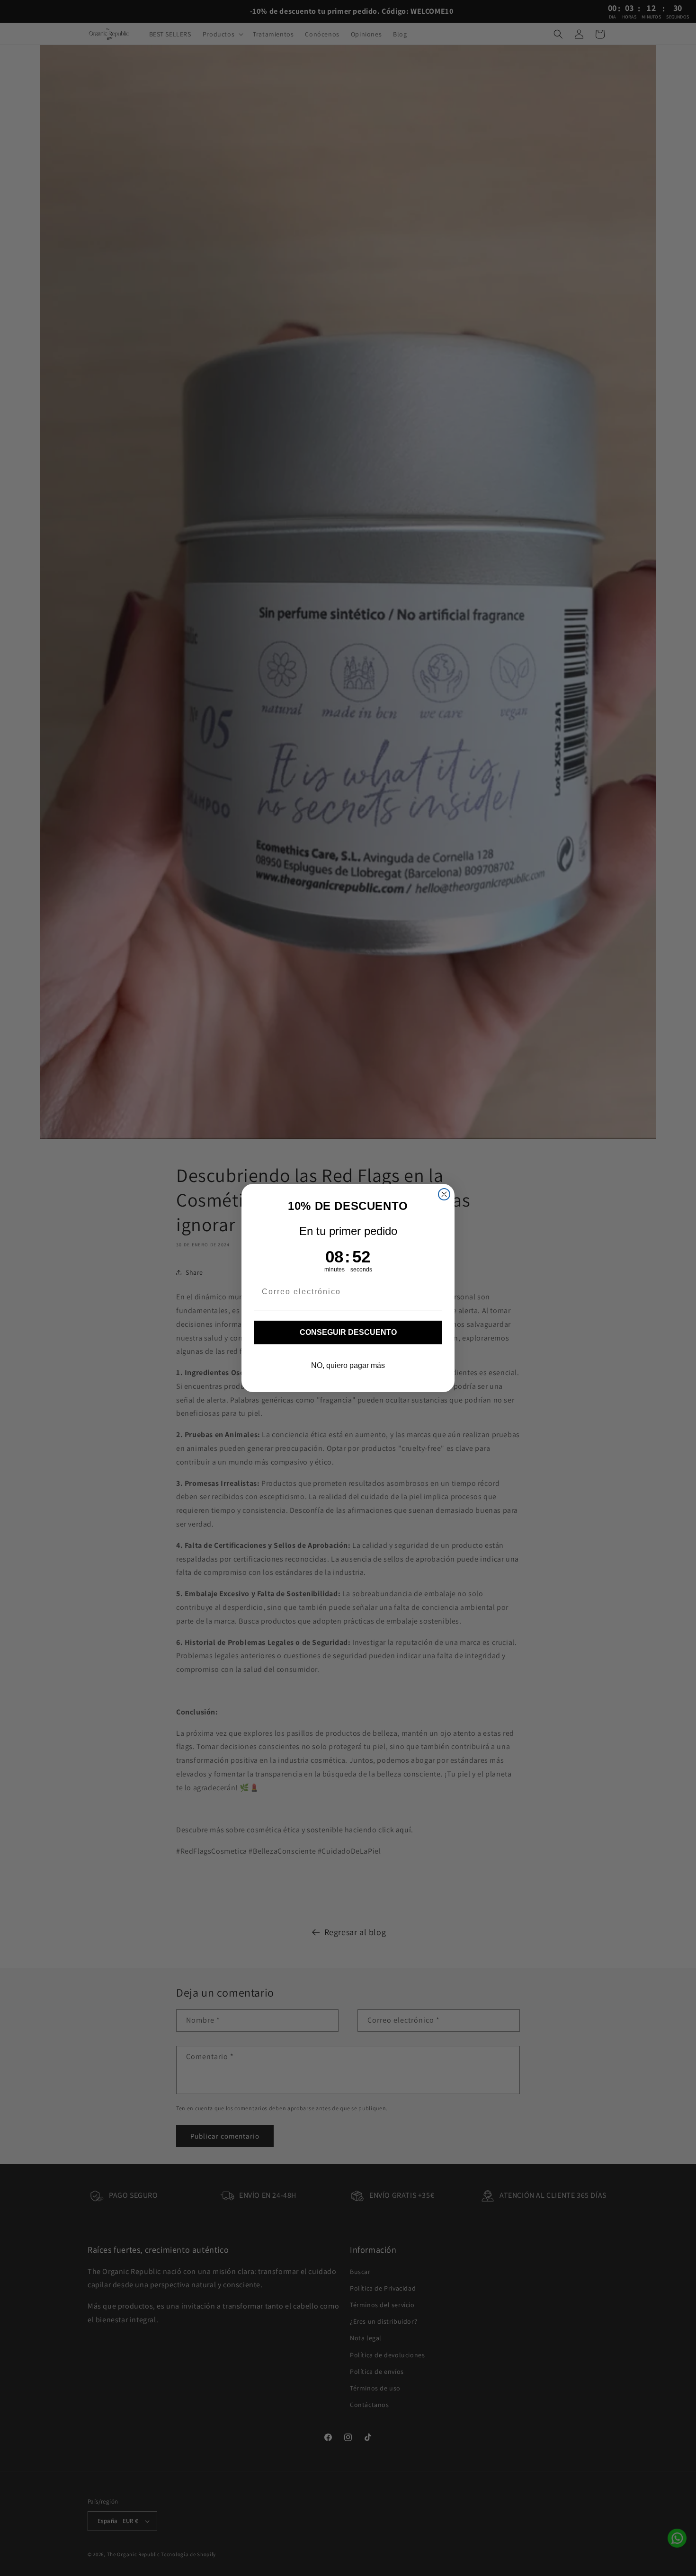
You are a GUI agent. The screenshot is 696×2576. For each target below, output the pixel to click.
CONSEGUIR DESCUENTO (348, 1332)
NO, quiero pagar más (348, 1365)
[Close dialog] (444, 1194)
